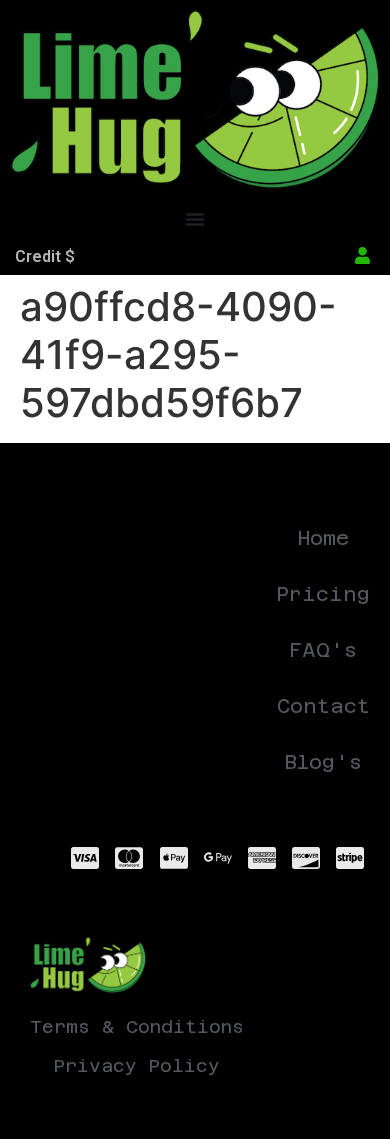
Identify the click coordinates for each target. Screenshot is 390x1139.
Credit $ (45, 256)
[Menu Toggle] (195, 219)
